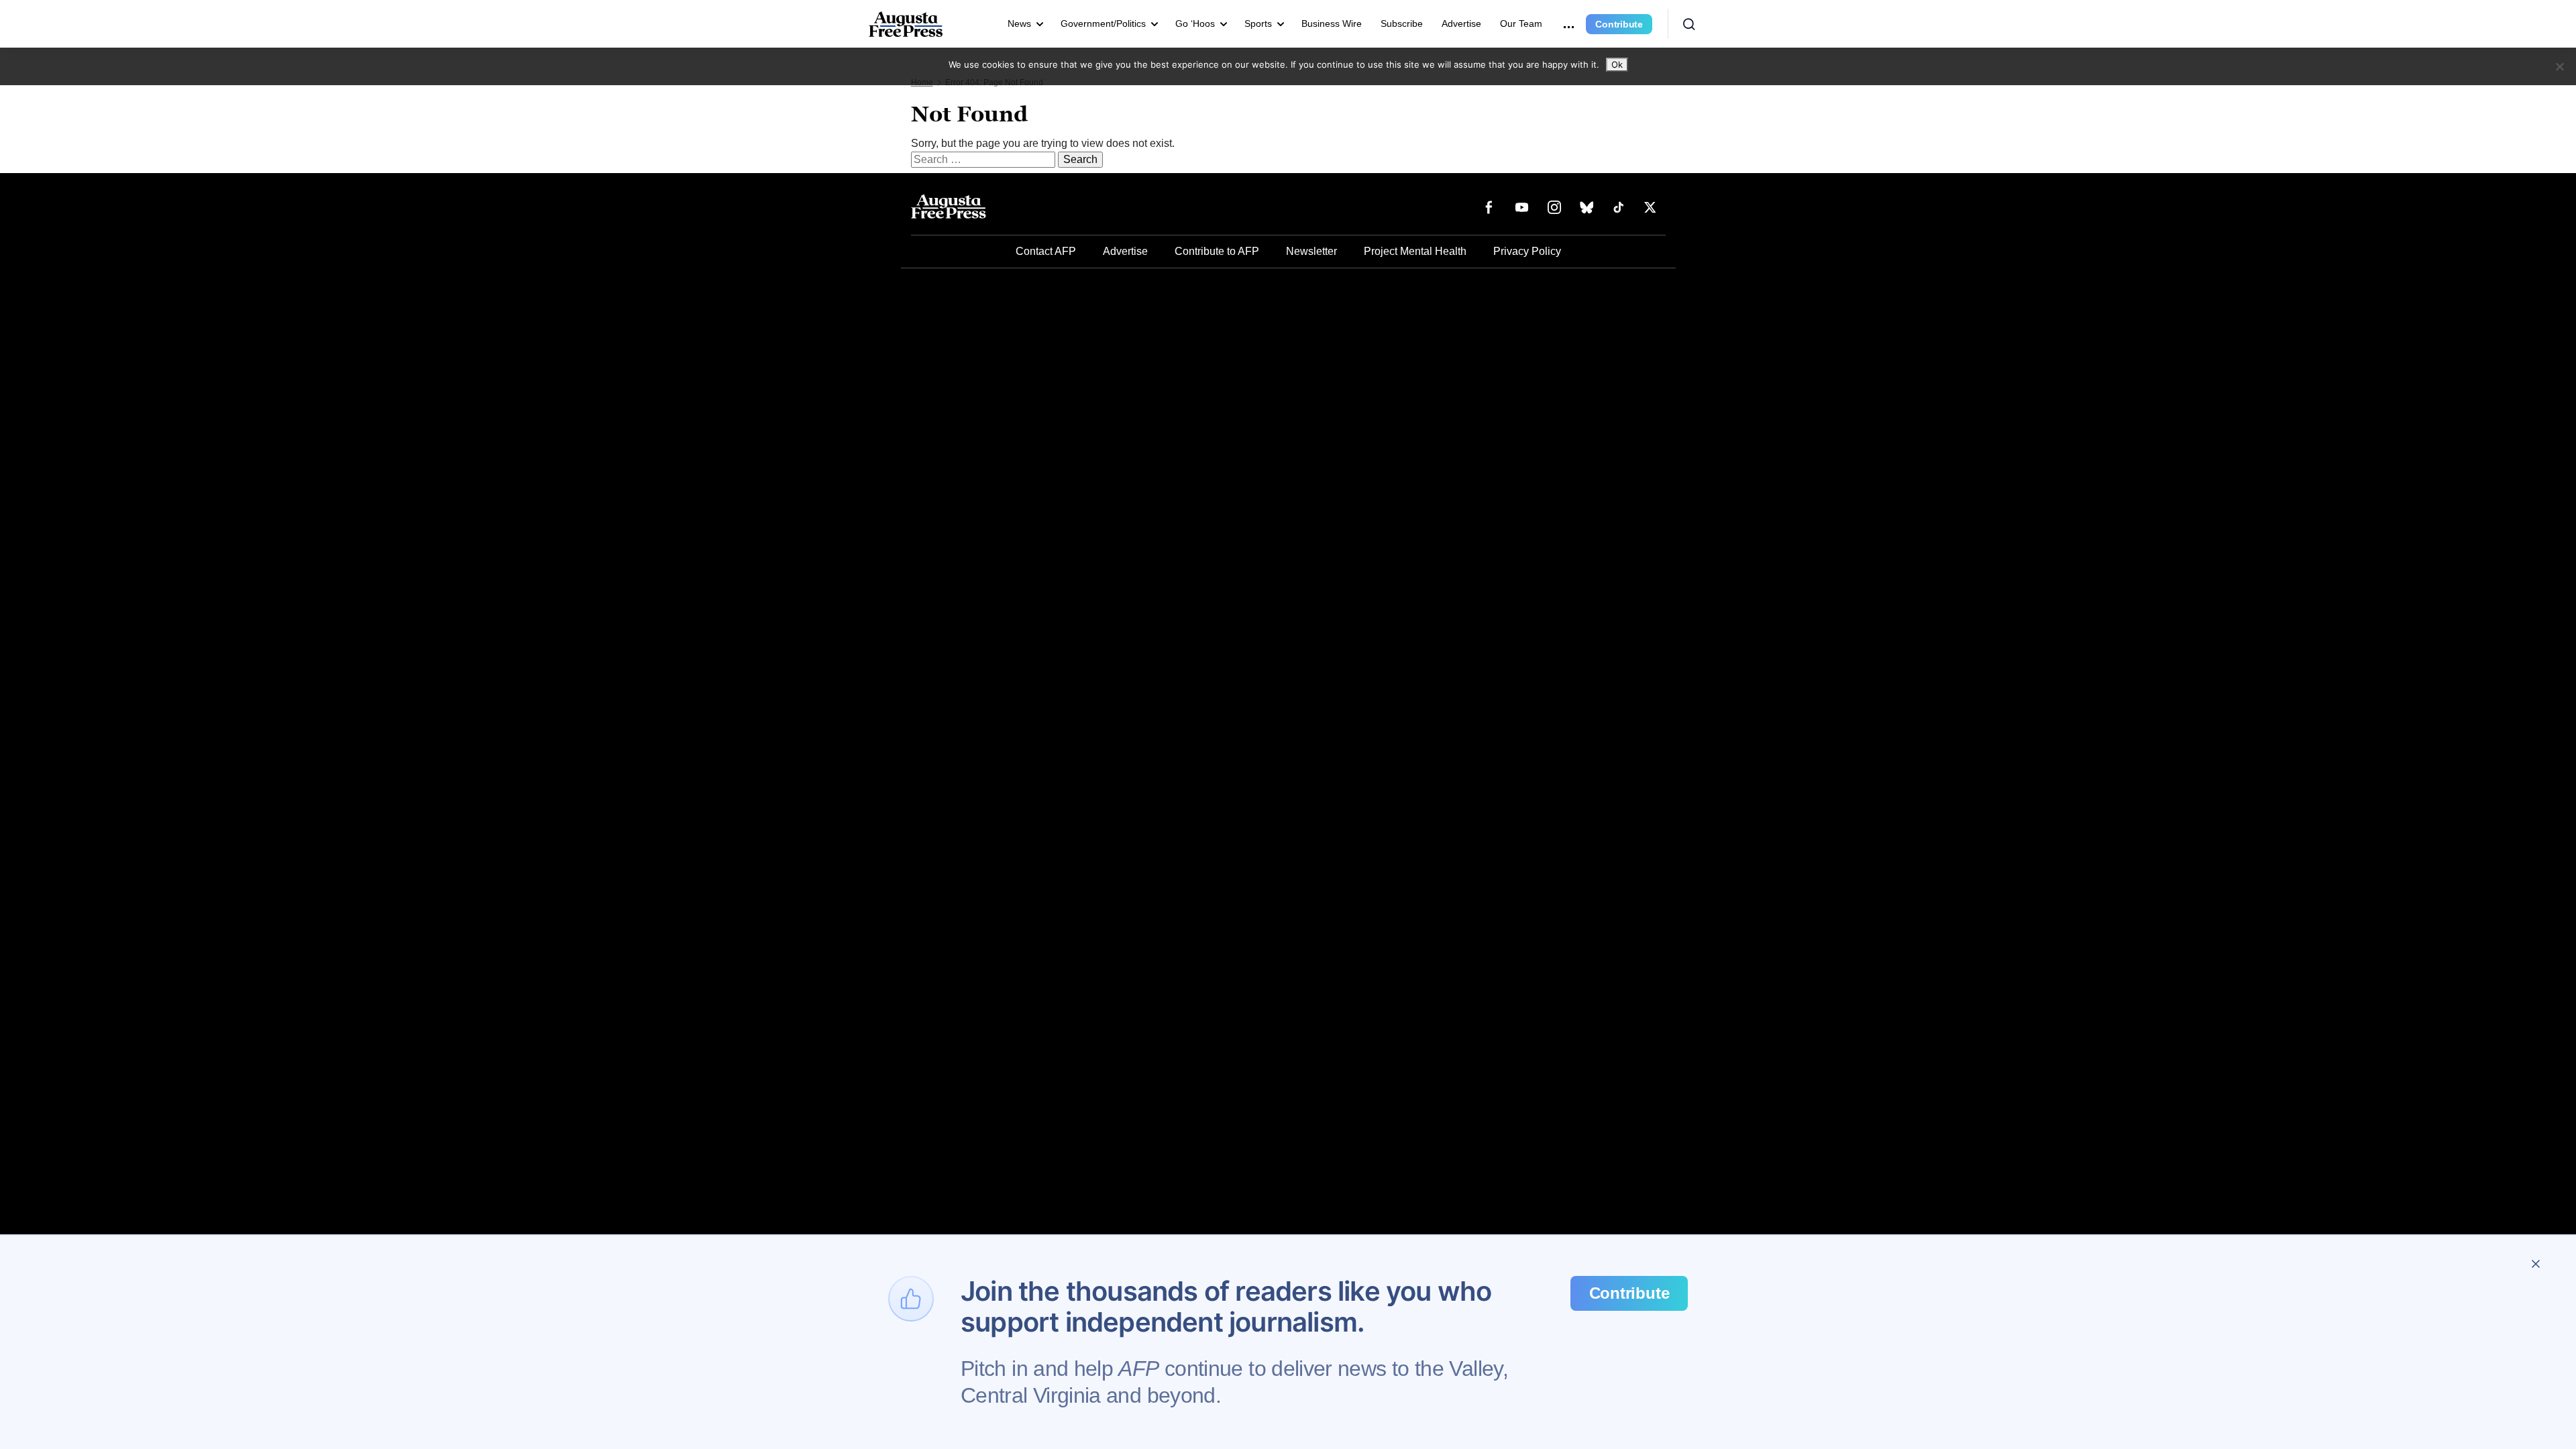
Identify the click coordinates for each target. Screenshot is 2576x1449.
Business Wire (1332, 23)
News (1019, 23)
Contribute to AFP (1217, 251)
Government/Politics (1103, 23)
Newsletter (1311, 251)
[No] (2559, 66)
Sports (1258, 23)
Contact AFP (1046, 251)
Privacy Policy (1527, 251)
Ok (1617, 64)
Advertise (1461, 23)
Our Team (1521, 23)
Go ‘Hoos (1195, 23)
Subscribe (1402, 23)
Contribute (1619, 24)
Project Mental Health (1415, 251)
